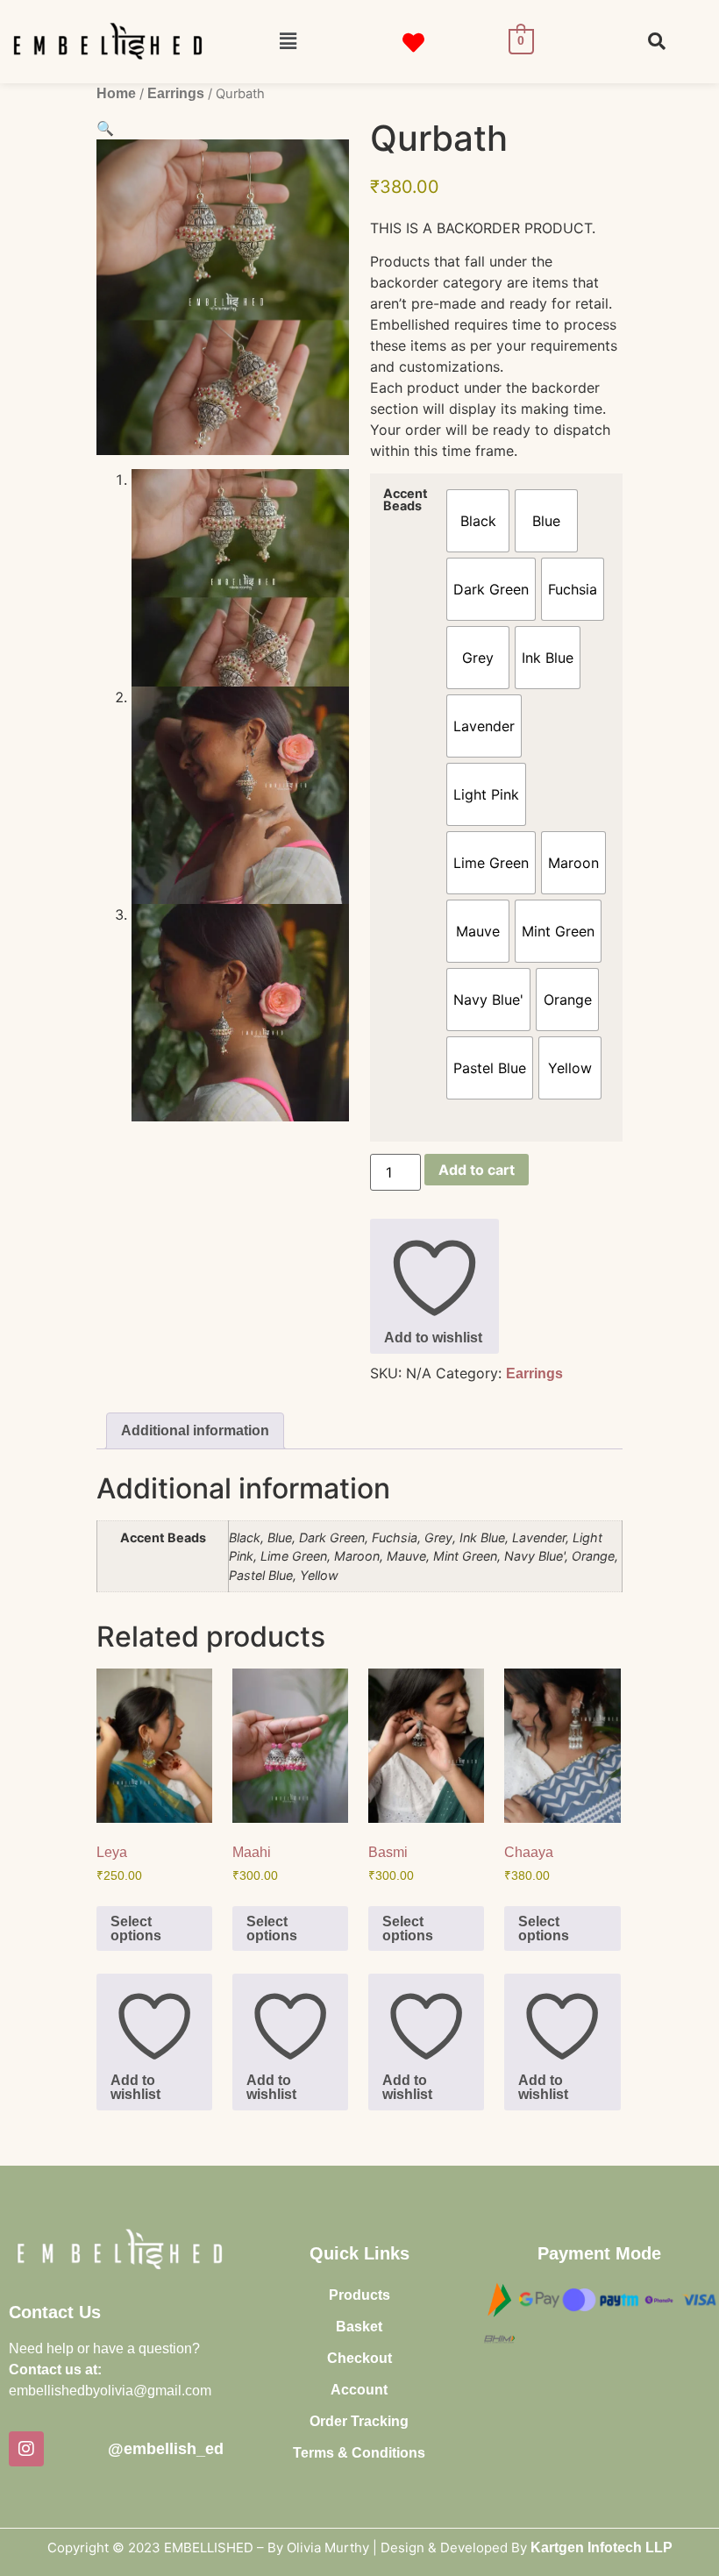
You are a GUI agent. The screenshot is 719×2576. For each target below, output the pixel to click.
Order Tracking (359, 2421)
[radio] (478, 521)
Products (359, 2295)
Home (116, 93)
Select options (136, 1928)
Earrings (176, 93)
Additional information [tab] (195, 1430)
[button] (288, 42)
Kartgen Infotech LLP (602, 2548)
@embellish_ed (166, 2449)
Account (359, 2390)
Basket (359, 2327)
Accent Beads (406, 500)
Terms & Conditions (359, 2453)
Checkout (359, 2358)
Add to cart (477, 1170)
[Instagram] (26, 2449)
